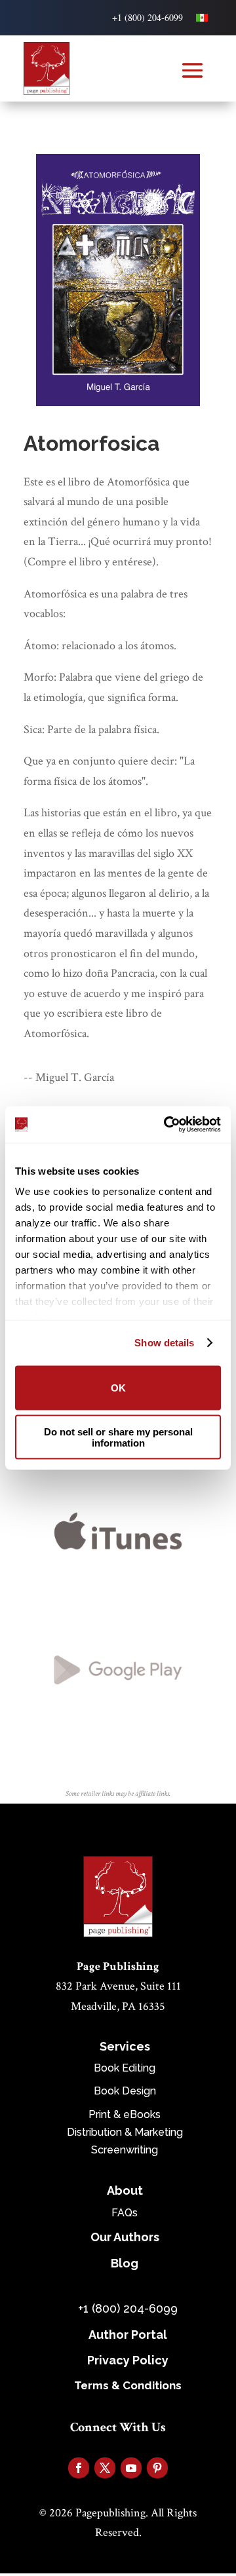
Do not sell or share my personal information (118, 1437)
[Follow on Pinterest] (157, 2468)
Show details (164, 1343)
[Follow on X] (105, 2468)
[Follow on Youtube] (131, 2468)
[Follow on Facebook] (79, 2468)
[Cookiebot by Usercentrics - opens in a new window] (167, 1125)
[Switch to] (202, 18)
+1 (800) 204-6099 (147, 17)
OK (118, 1388)
